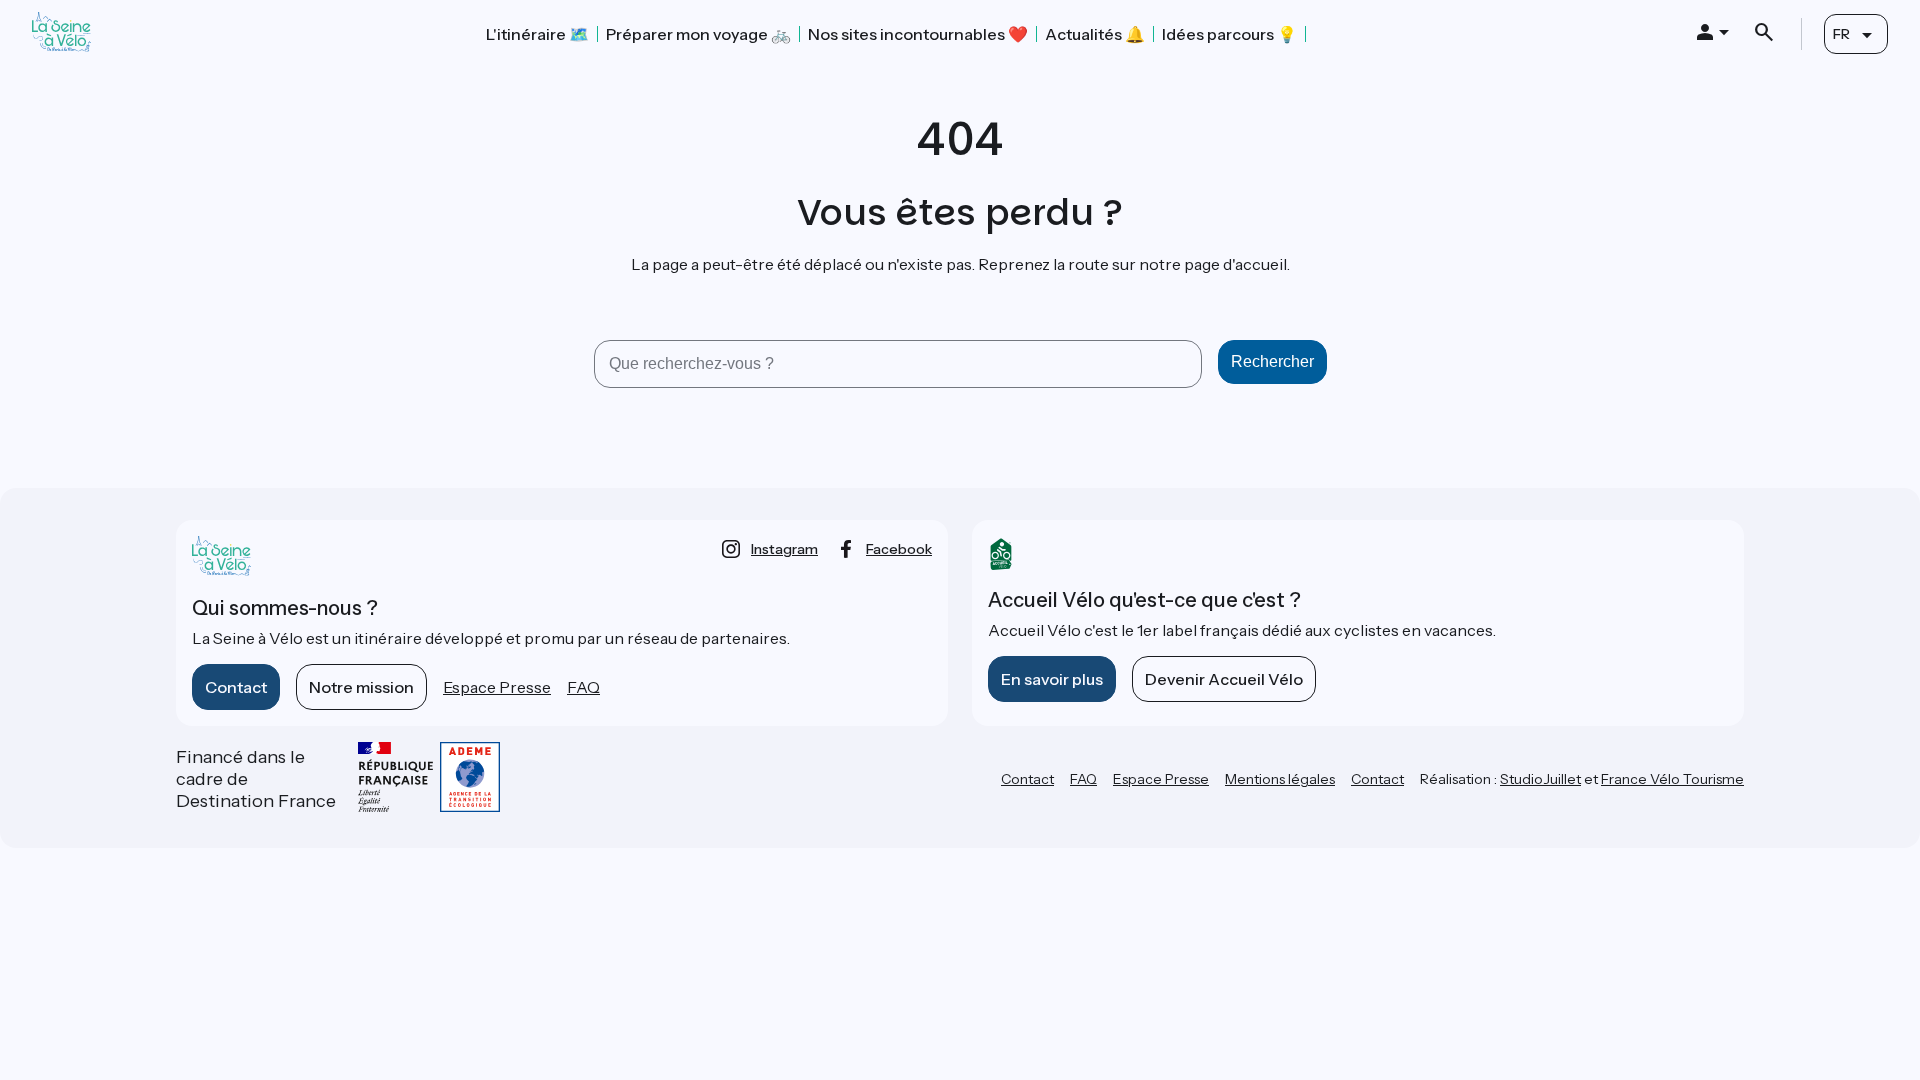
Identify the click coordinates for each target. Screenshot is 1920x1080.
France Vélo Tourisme (1672, 779)
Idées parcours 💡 (1229, 34)
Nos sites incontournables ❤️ (918, 34)
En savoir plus (1052, 679)
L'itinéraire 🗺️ (537, 34)
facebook (899, 549)
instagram (784, 549)
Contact (236, 687)
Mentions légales (1280, 779)
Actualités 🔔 (1095, 34)
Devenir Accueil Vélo (1224, 679)
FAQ (583, 687)
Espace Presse (497, 687)
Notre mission (361, 687)
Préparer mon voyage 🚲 (698, 34)
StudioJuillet (1540, 779)
